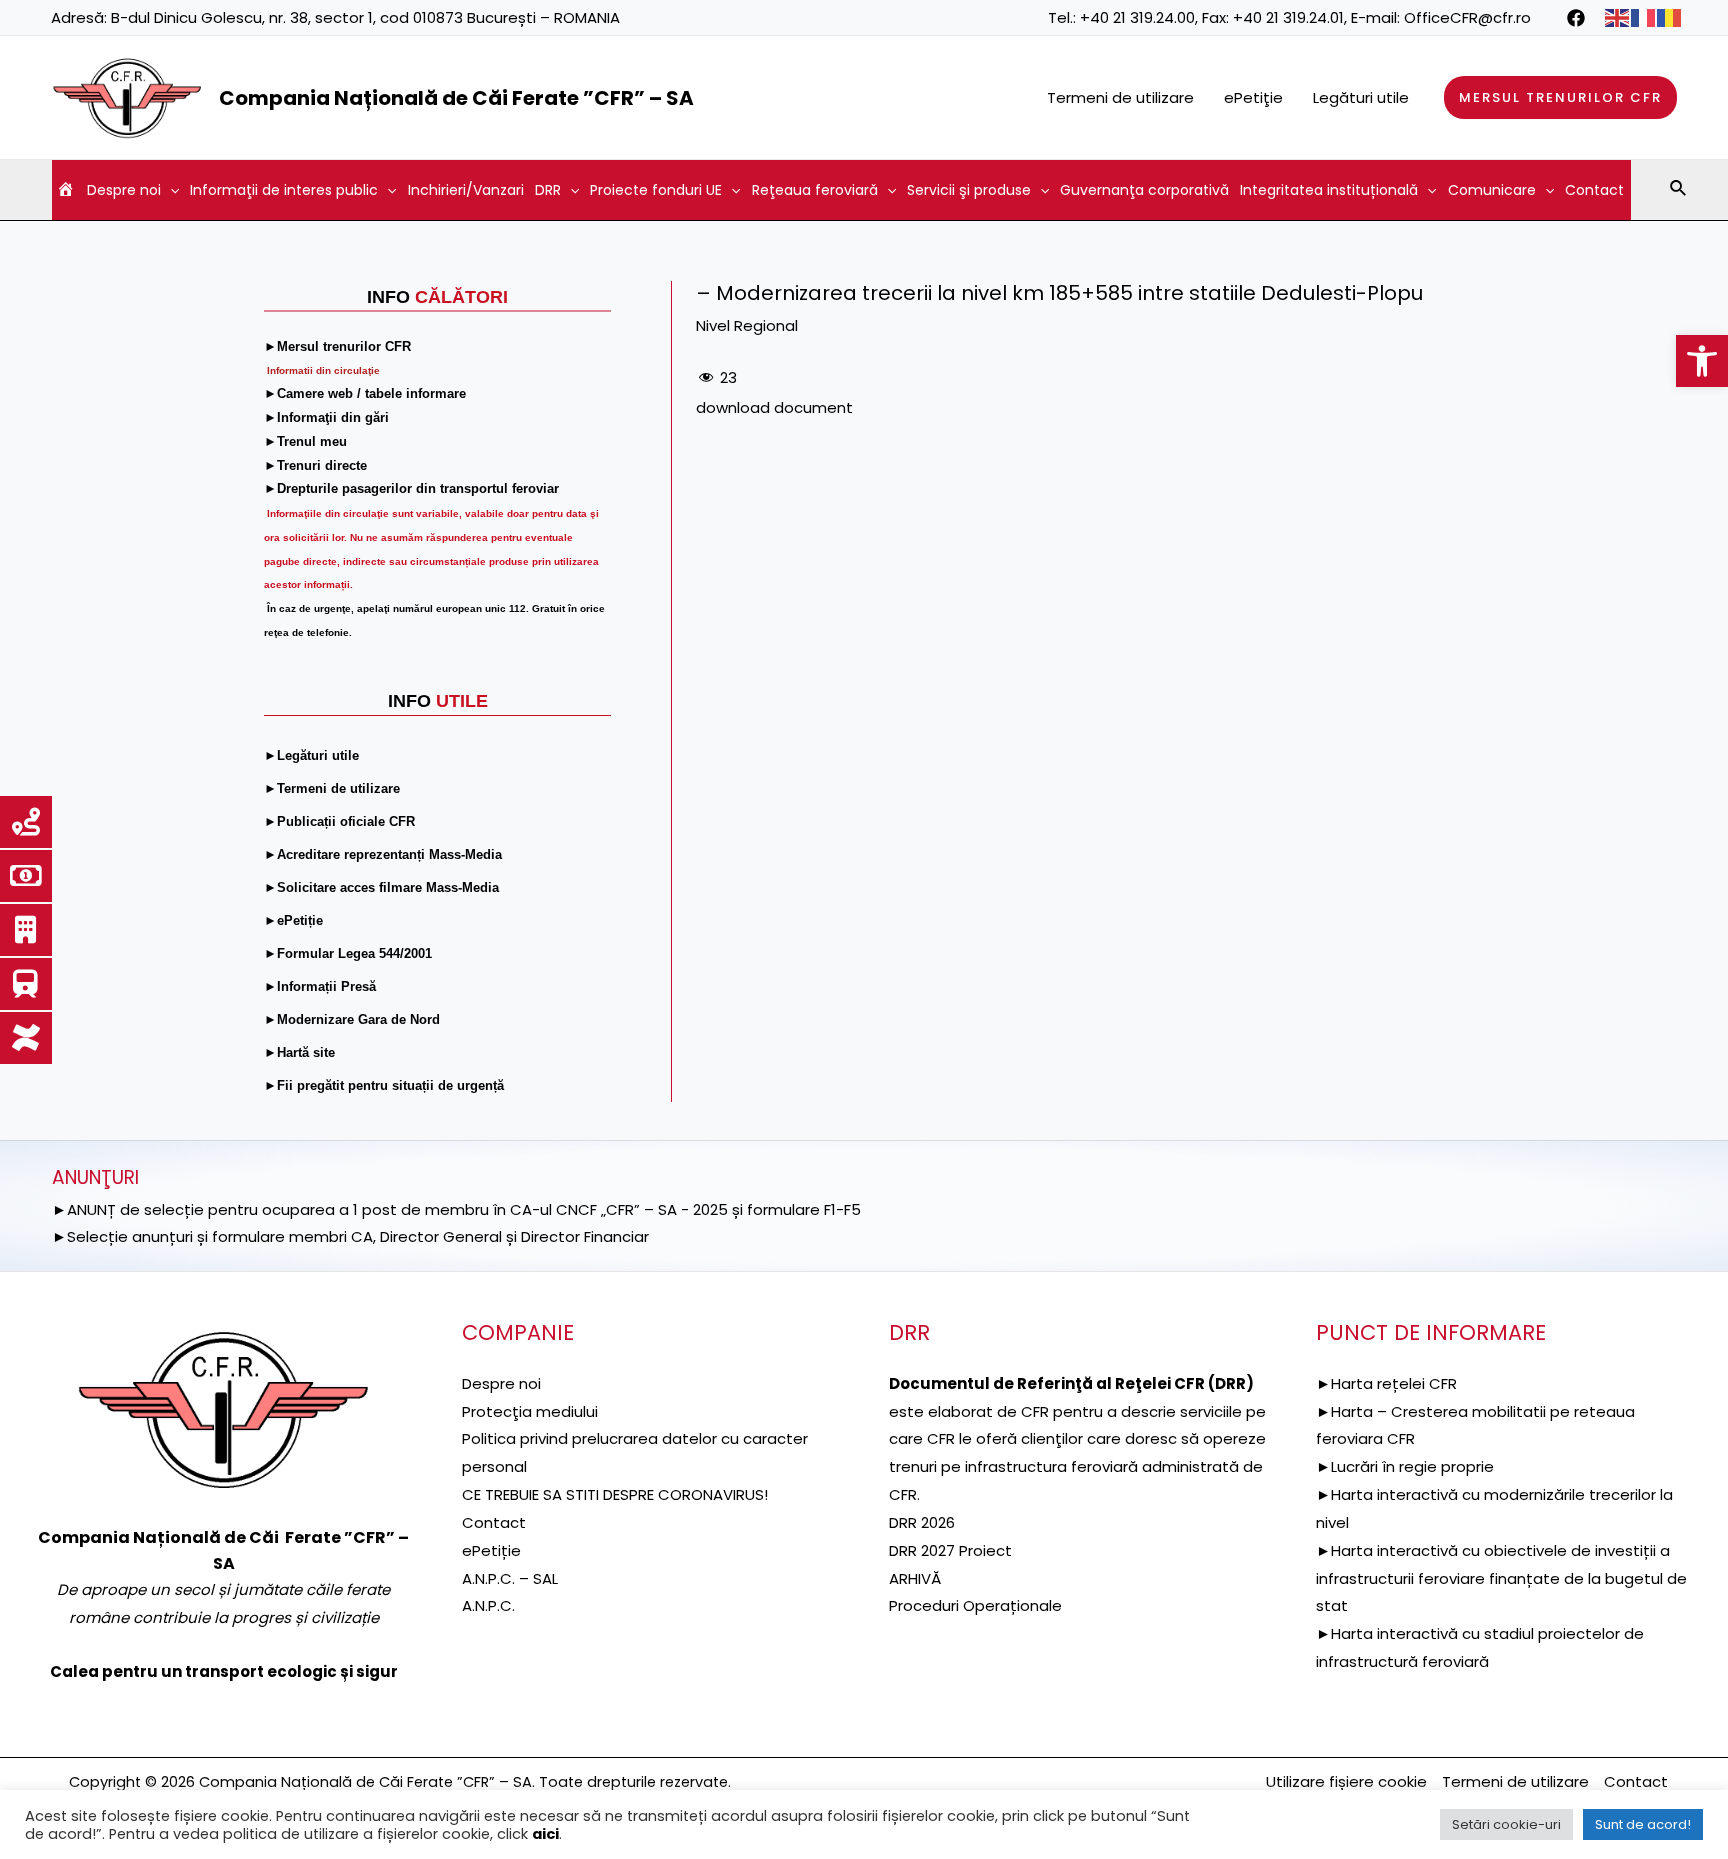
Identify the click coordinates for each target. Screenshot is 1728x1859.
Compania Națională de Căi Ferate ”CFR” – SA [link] (456, 98)
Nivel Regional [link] (747, 325)
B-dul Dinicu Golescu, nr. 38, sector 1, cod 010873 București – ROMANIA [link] (365, 17)
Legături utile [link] (1361, 97)
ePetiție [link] (491, 1550)
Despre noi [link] (124, 190)
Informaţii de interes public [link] (284, 190)
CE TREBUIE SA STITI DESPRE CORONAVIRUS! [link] (615, 1494)
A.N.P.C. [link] (488, 1605)
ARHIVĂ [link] (915, 1578)
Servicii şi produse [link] (969, 190)
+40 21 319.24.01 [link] (1288, 17)
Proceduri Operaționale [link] (975, 1605)
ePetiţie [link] (1253, 97)
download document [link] (774, 407)
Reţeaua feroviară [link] (815, 190)
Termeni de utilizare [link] (1120, 97)
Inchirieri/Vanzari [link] (466, 190)
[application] (170, 190)
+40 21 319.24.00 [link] (1137, 17)
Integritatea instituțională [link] (1329, 190)
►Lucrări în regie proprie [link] (1405, 1466)
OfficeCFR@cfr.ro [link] (1467, 17)
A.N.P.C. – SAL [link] (510, 1578)
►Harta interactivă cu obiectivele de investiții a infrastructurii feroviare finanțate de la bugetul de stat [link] (1501, 1578)
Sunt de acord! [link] (1643, 1824)
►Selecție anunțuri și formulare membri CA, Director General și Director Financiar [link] (350, 1236)
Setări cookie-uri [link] (1506, 1824)
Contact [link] (1594, 190)
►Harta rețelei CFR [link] (1386, 1383)
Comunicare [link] (1492, 190)
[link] (1702, 361)
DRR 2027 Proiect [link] (950, 1550)
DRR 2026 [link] (922, 1522)
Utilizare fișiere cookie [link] (1346, 1781)
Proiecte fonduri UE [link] (656, 190)
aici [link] (545, 1834)
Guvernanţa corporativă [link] (1144, 190)
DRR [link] (548, 190)
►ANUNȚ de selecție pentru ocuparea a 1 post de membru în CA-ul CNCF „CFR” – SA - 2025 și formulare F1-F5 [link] (456, 1209)
